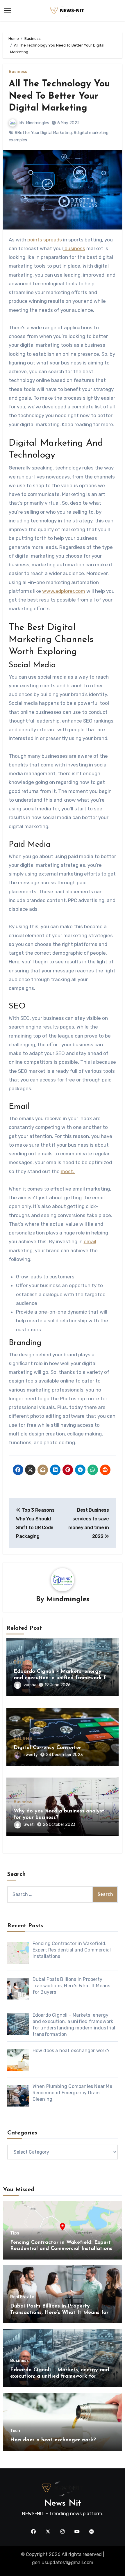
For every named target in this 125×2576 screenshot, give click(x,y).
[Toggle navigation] (8, 10)
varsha (30, 1685)
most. (68, 1171)
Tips (15, 2233)
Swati (29, 1825)
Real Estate (22, 2297)
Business (18, 72)
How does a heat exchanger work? (53, 2440)
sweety (31, 1755)
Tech (15, 2431)
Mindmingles (38, 123)
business (74, 248)
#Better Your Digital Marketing (43, 133)
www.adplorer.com (64, 591)
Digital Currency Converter (47, 1748)
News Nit (63, 2503)
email (90, 1241)
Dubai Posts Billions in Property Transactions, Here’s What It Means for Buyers (59, 2313)
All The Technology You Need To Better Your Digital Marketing (59, 96)
